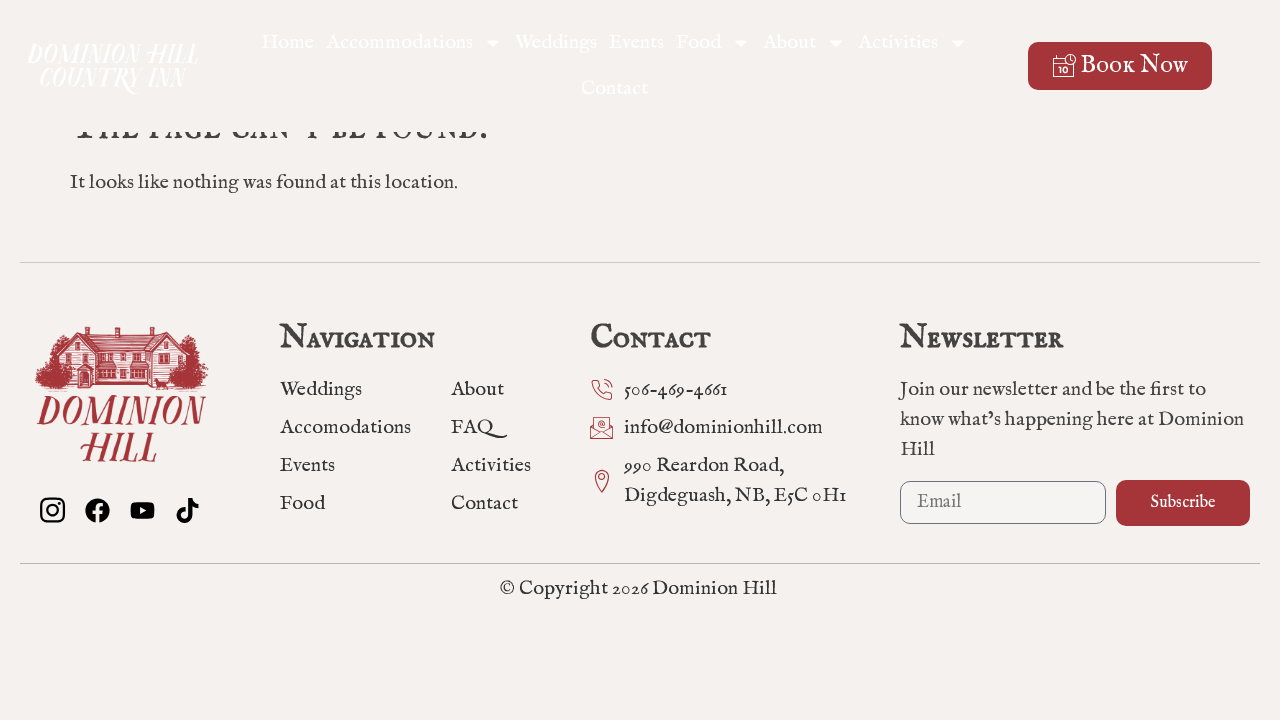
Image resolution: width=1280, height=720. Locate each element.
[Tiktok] (187, 510)
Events (636, 42)
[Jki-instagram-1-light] (52, 510)
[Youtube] (142, 510)
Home (287, 42)
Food (698, 42)
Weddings (556, 42)
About (789, 42)
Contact (614, 88)
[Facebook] (97, 510)
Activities (898, 42)
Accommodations (399, 42)
